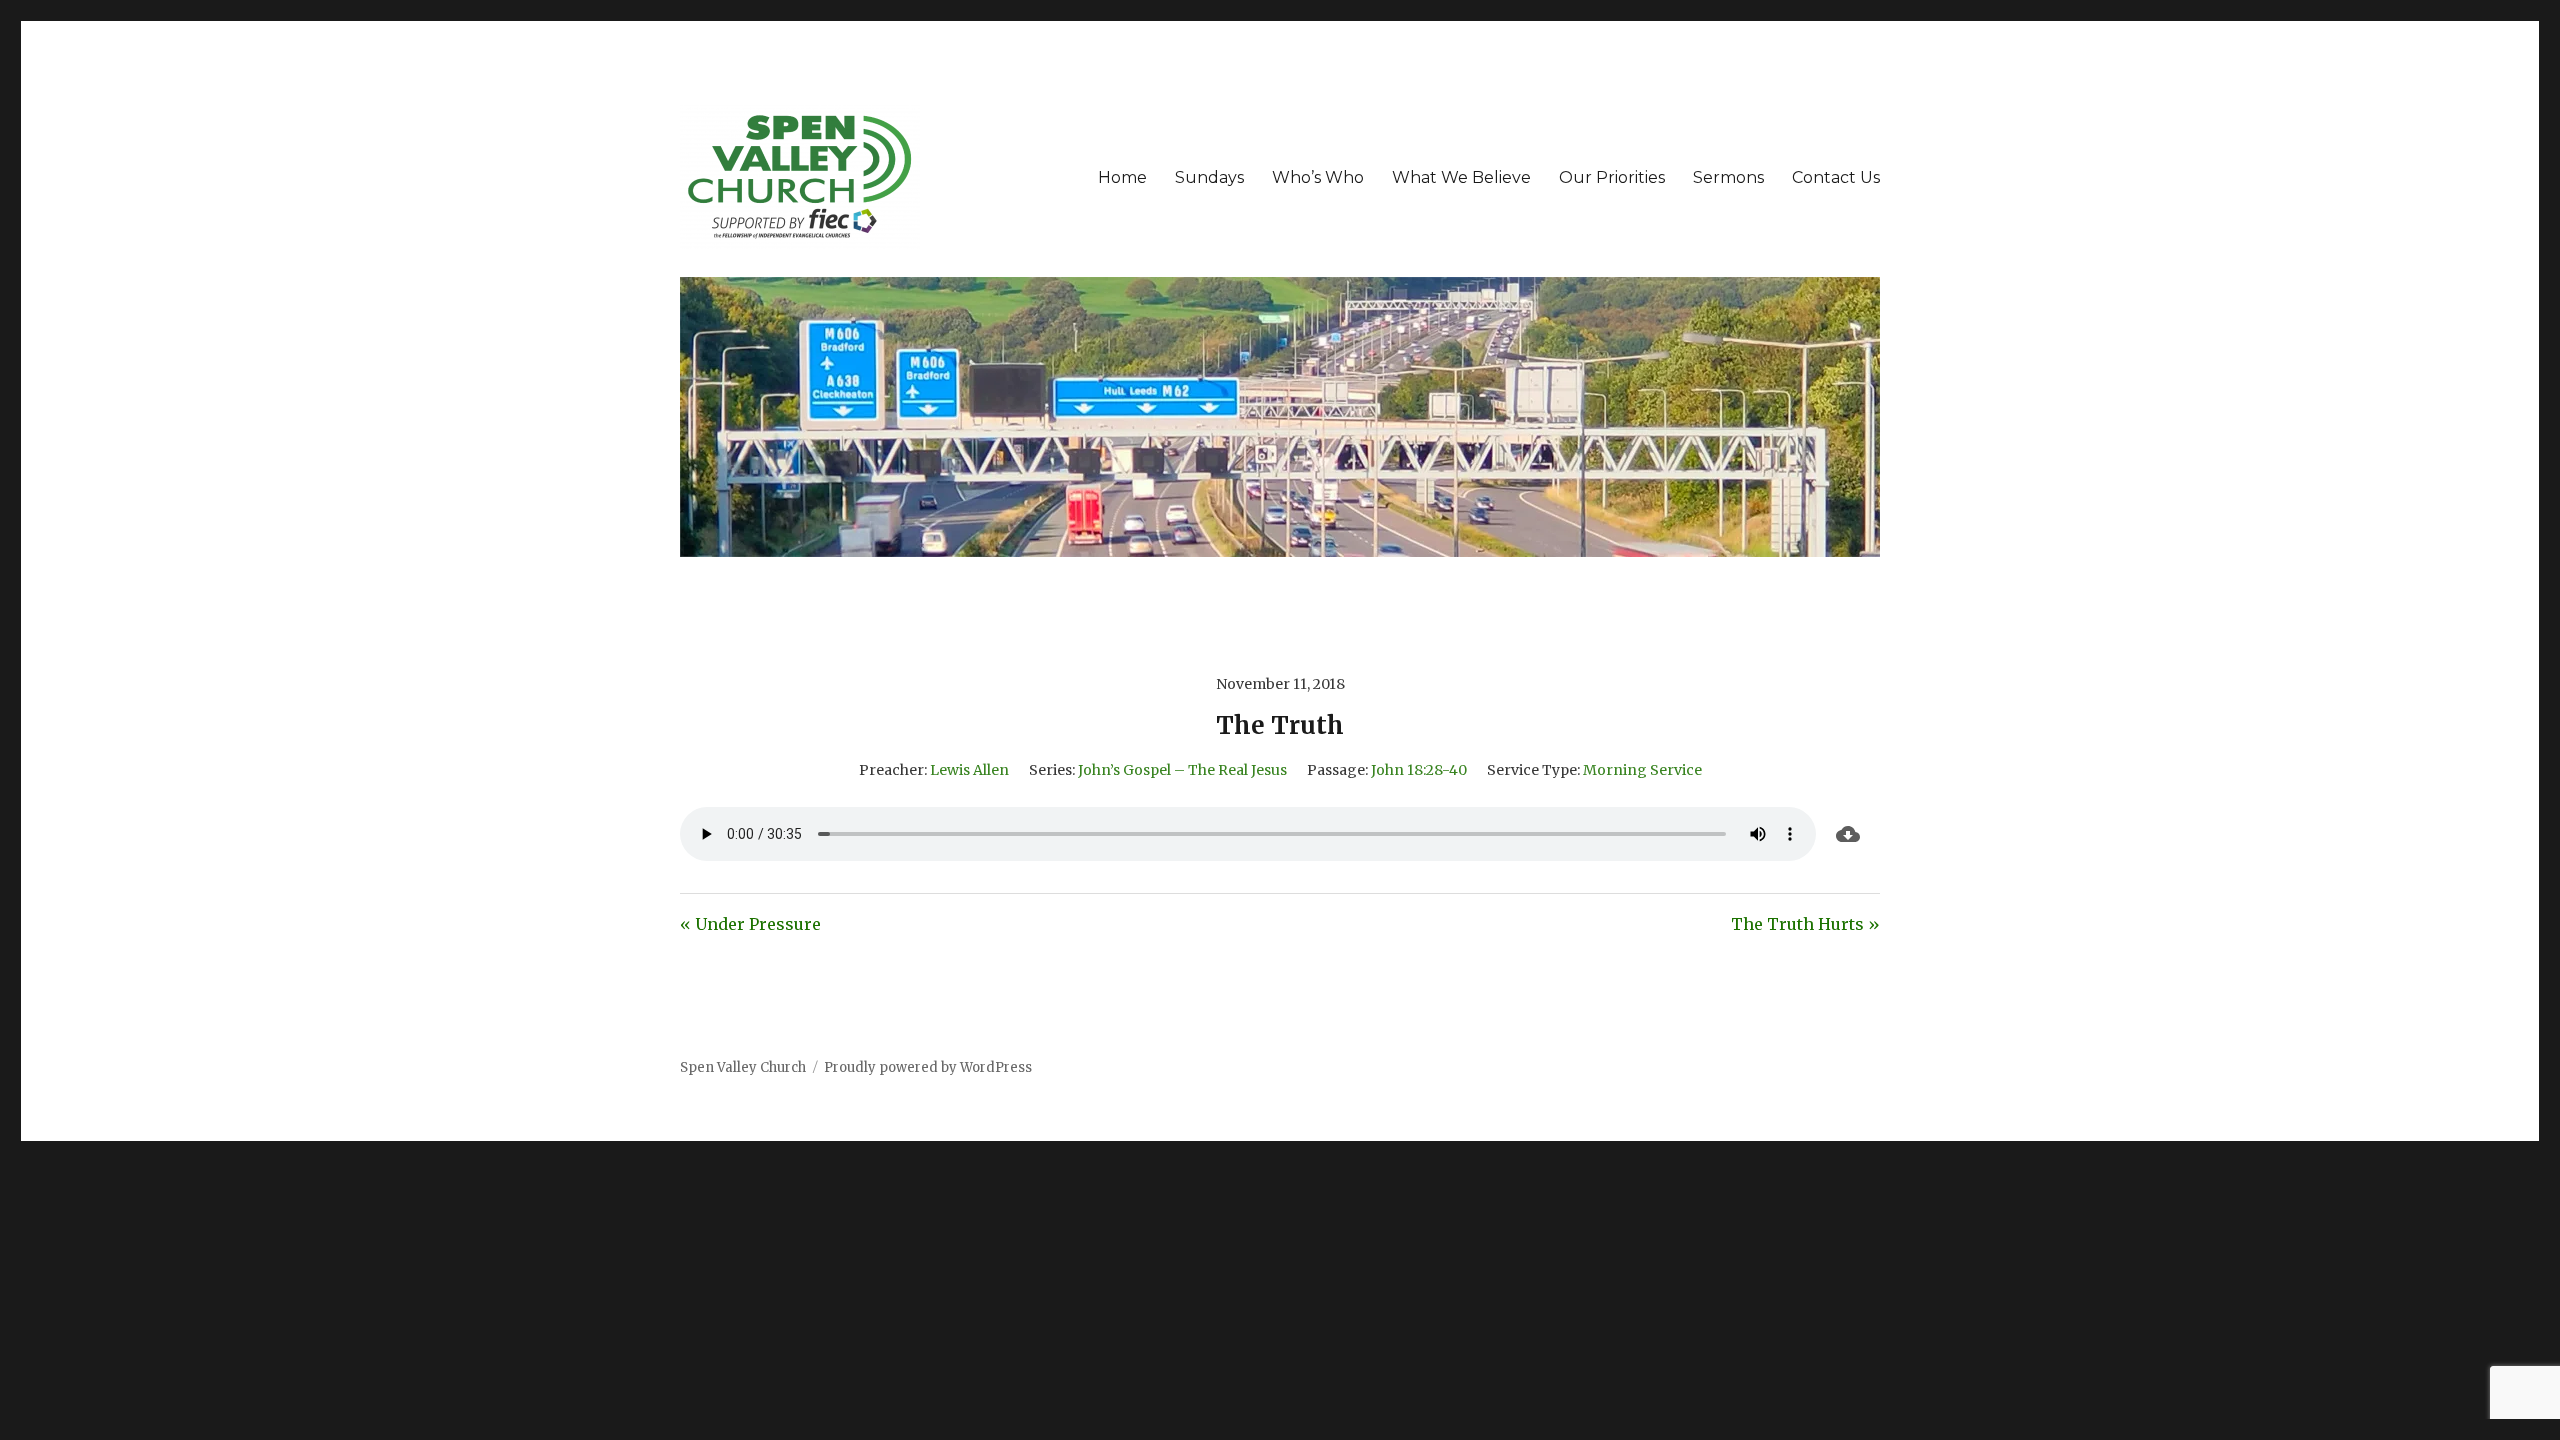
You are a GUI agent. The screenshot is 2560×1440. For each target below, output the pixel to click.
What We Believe (1461, 177)
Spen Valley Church (743, 1067)
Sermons (1728, 177)
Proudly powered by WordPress (928, 1067)
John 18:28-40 (1419, 770)
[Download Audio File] (1848, 834)
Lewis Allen (969, 770)
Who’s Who (1318, 177)
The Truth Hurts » (1805, 924)
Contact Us (1836, 177)
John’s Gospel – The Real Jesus (1182, 770)
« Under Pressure (750, 924)
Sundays (1209, 177)
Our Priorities (1612, 177)
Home (1122, 177)
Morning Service (1642, 770)
